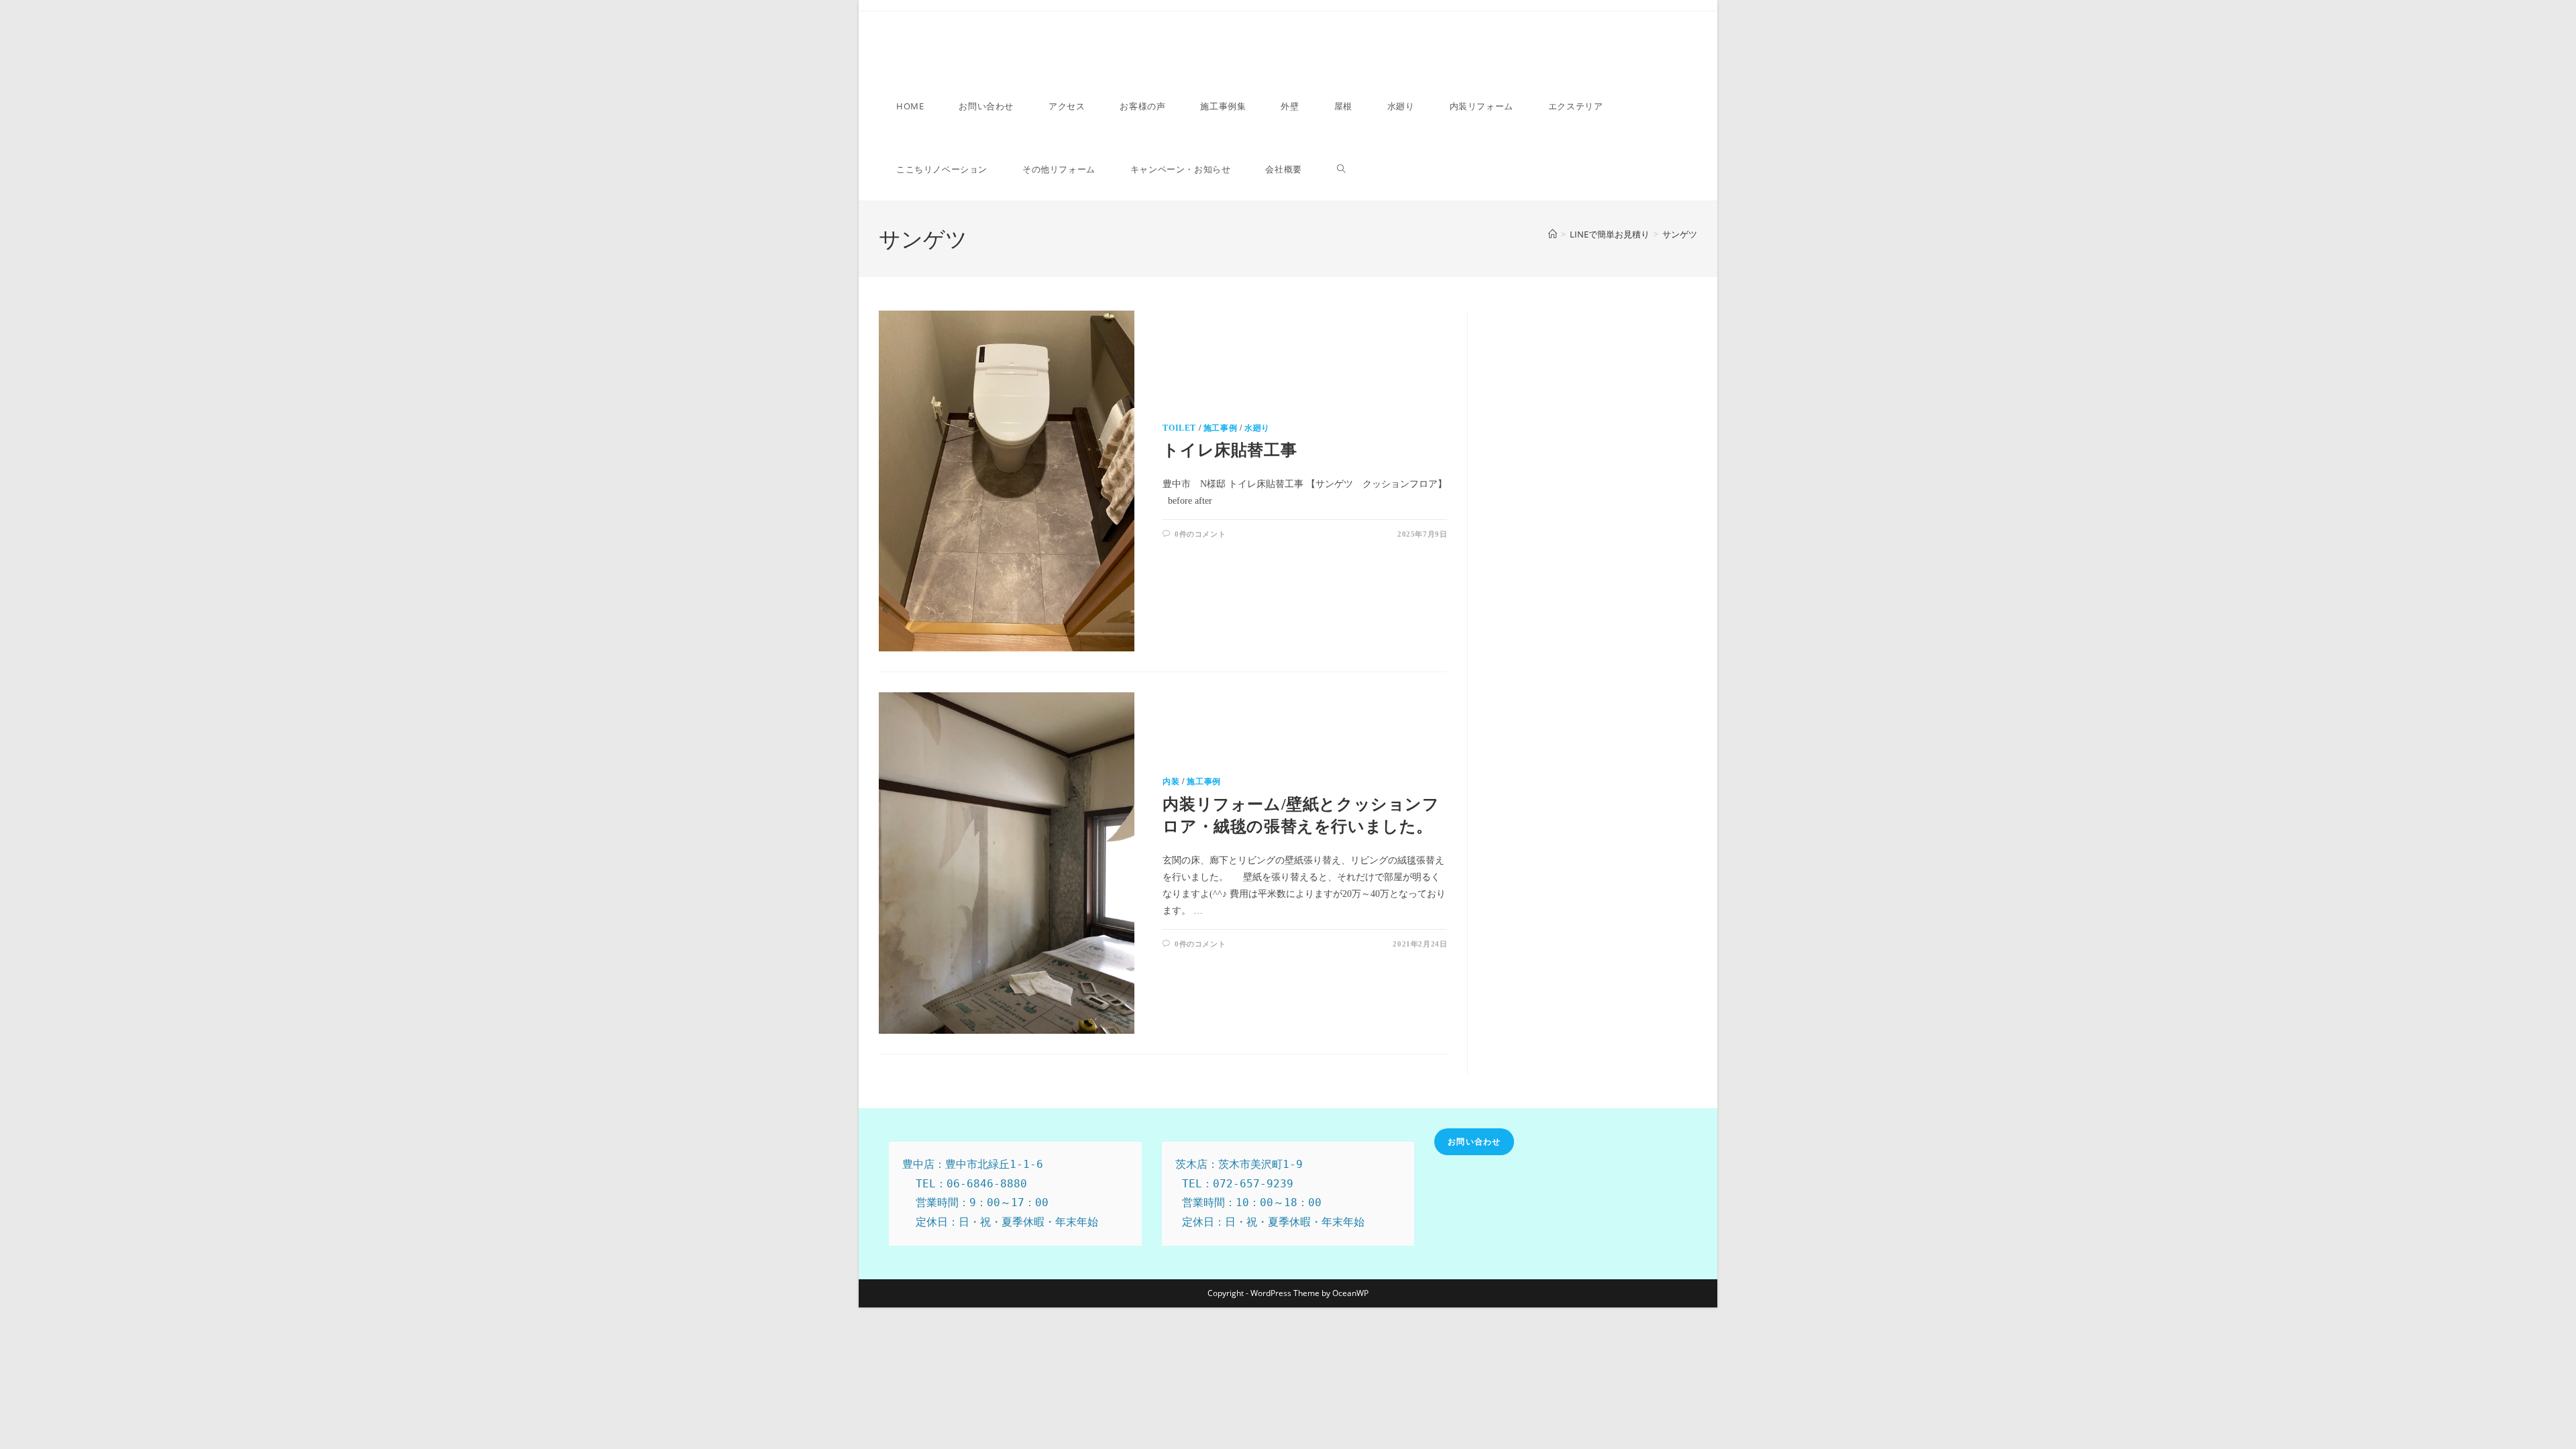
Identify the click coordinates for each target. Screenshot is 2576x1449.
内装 (1171, 782)
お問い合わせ (1474, 1141)
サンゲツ (1680, 234)
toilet (1179, 428)
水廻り (1257, 428)
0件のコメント (1200, 534)
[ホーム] (1553, 234)
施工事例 (1220, 428)
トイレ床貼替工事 (1230, 450)
